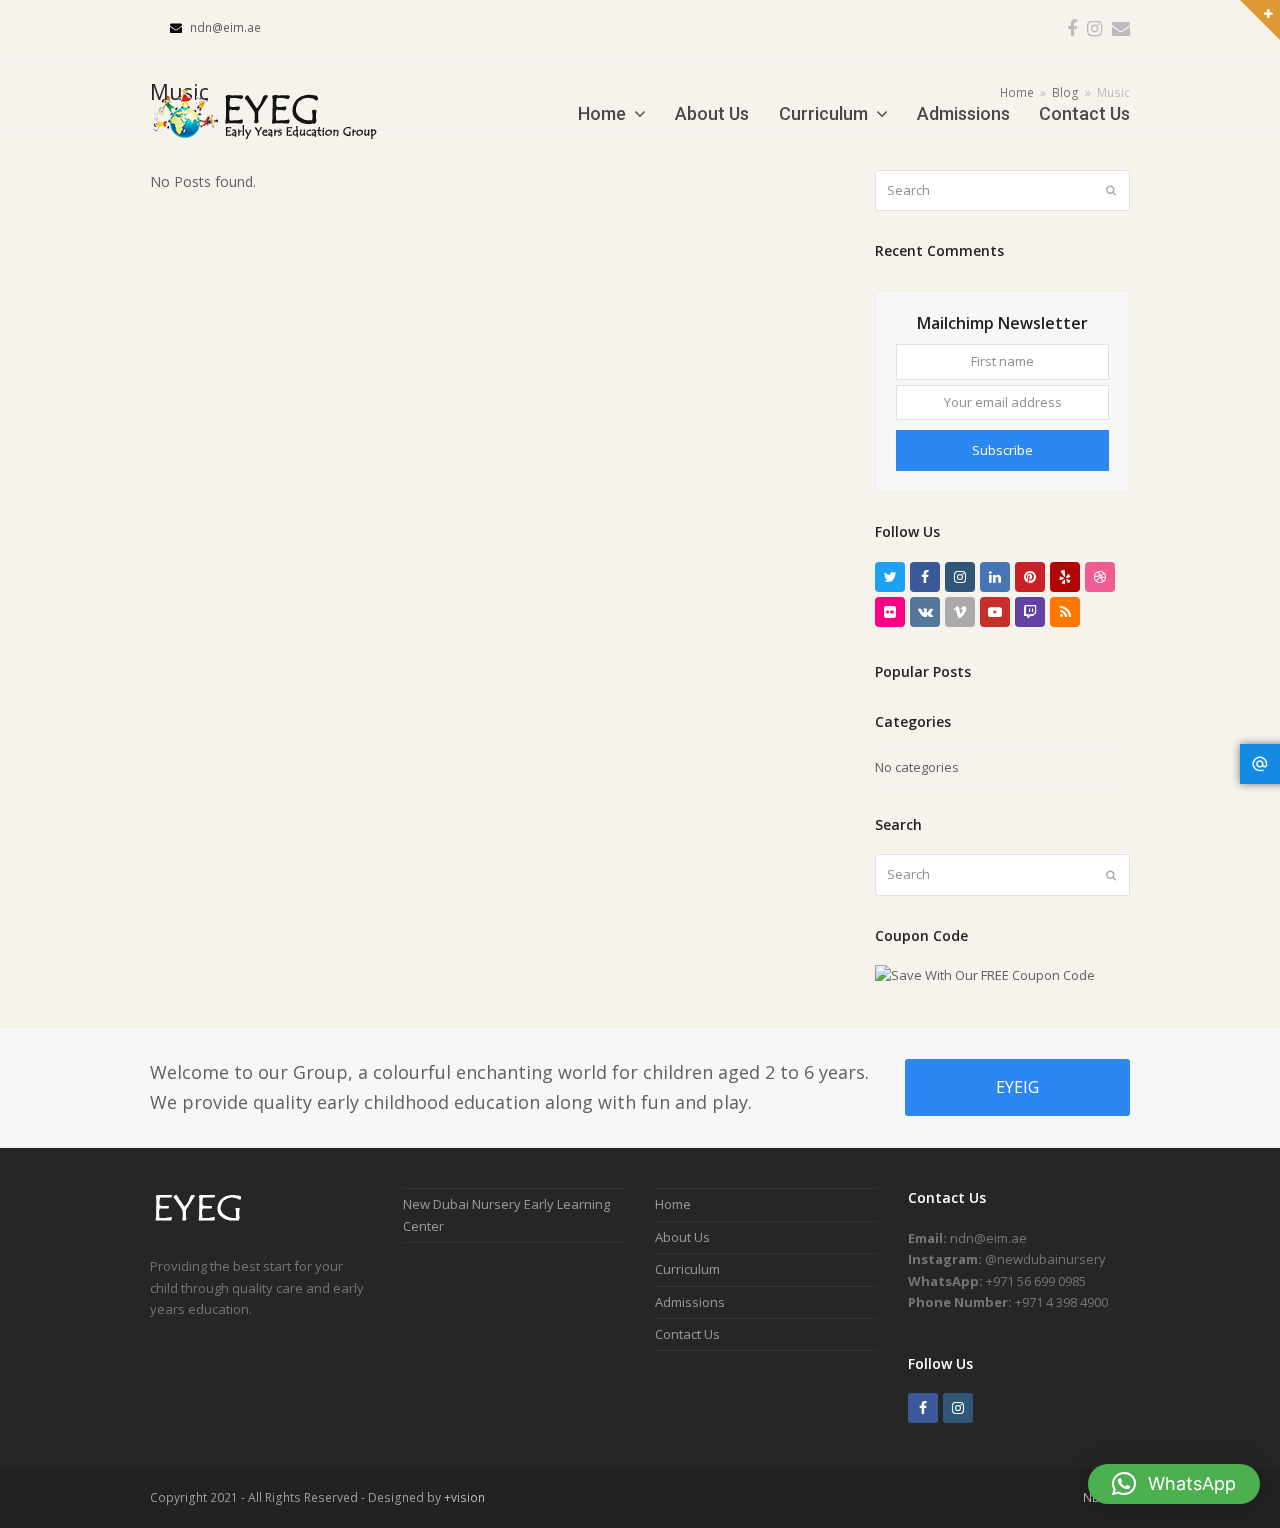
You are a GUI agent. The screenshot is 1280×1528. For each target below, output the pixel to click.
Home (673, 1204)
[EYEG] (206, 1223)
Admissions (690, 1302)
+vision (464, 1497)
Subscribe (1002, 450)
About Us (682, 1237)
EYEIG (1017, 1087)
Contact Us (687, 1334)
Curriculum (687, 1269)
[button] (1174, 1484)
